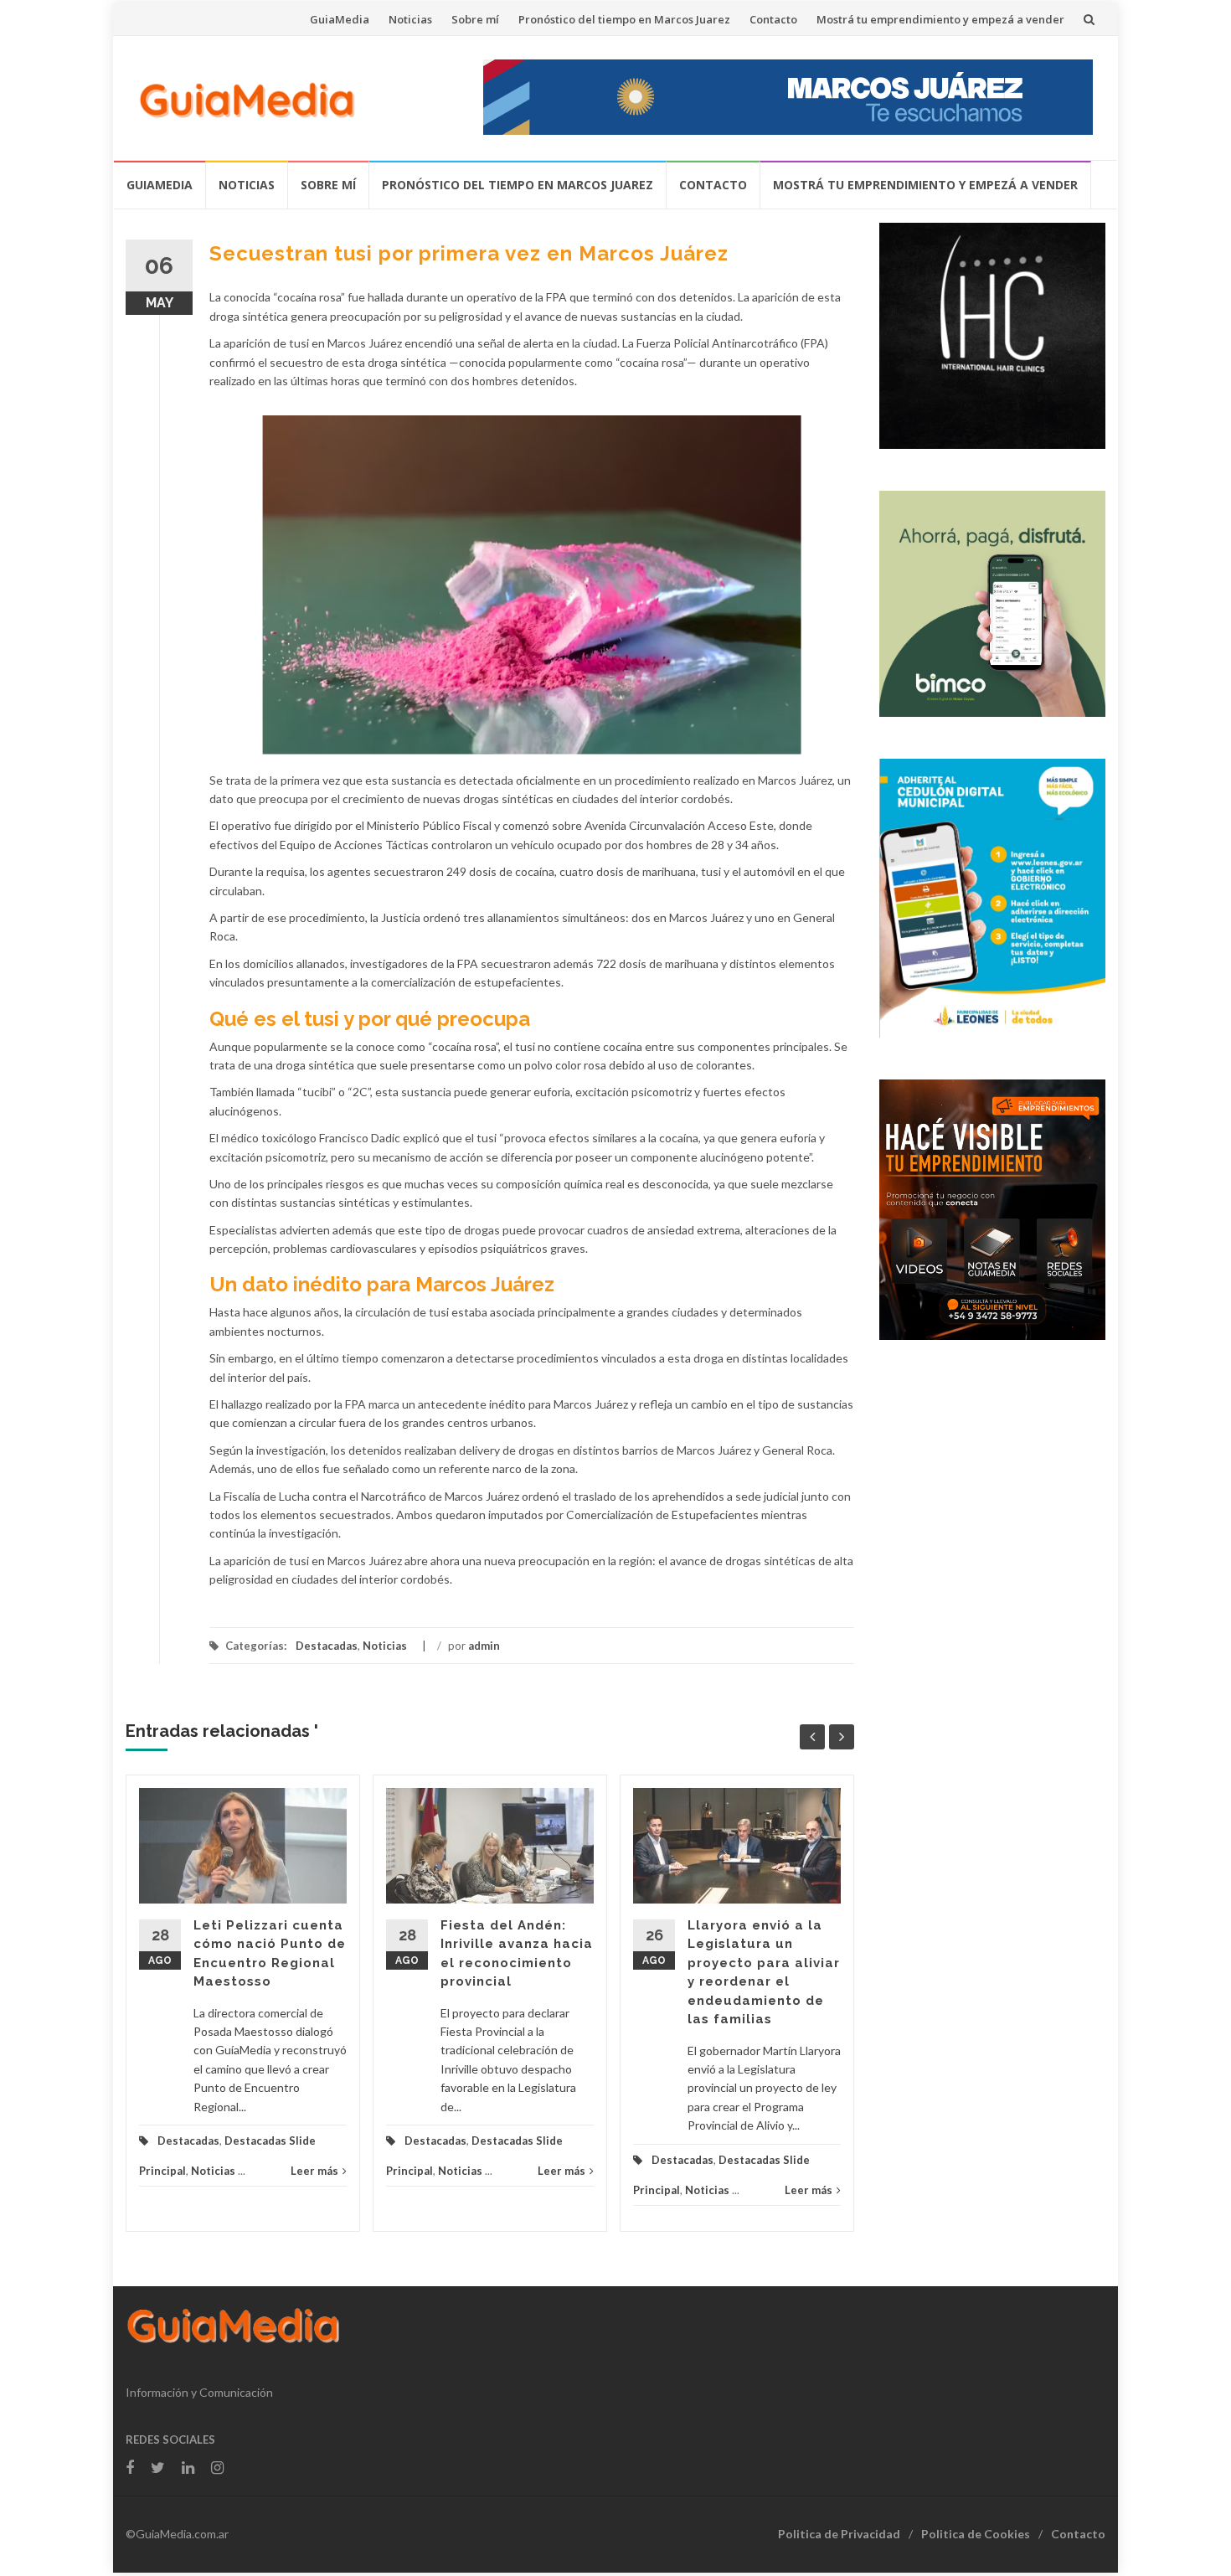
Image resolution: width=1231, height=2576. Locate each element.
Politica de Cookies (976, 2534)
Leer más (314, 2171)
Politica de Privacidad (839, 2534)
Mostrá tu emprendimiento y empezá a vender (940, 19)
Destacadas (327, 1646)
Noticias (410, 19)
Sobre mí (475, 19)
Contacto (773, 19)
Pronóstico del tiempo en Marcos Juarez (624, 19)
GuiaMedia (340, 19)
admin (484, 1646)
